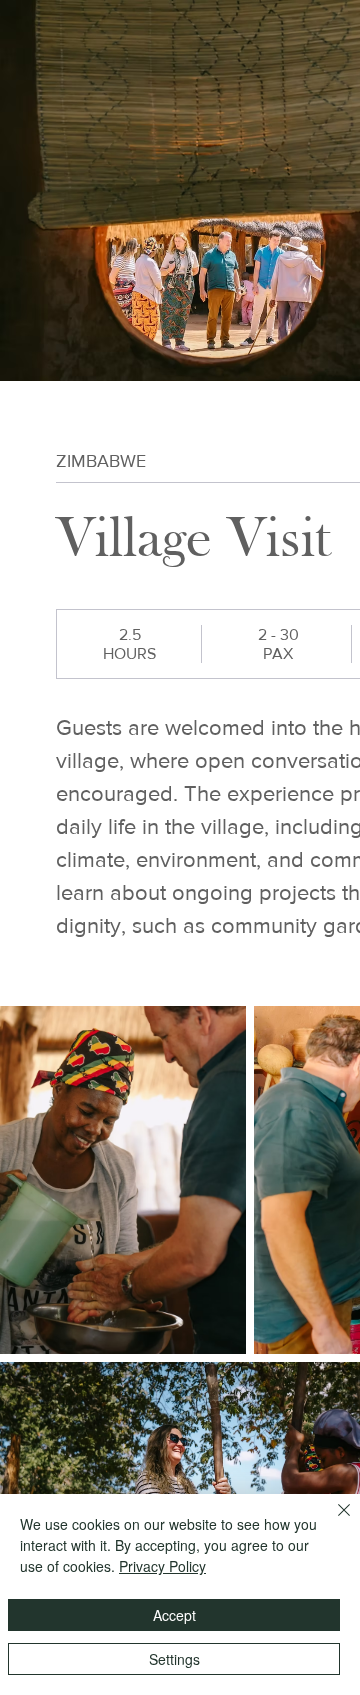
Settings (174, 1659)
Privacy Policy (162, 1566)
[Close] (332, 1522)
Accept (174, 1615)
